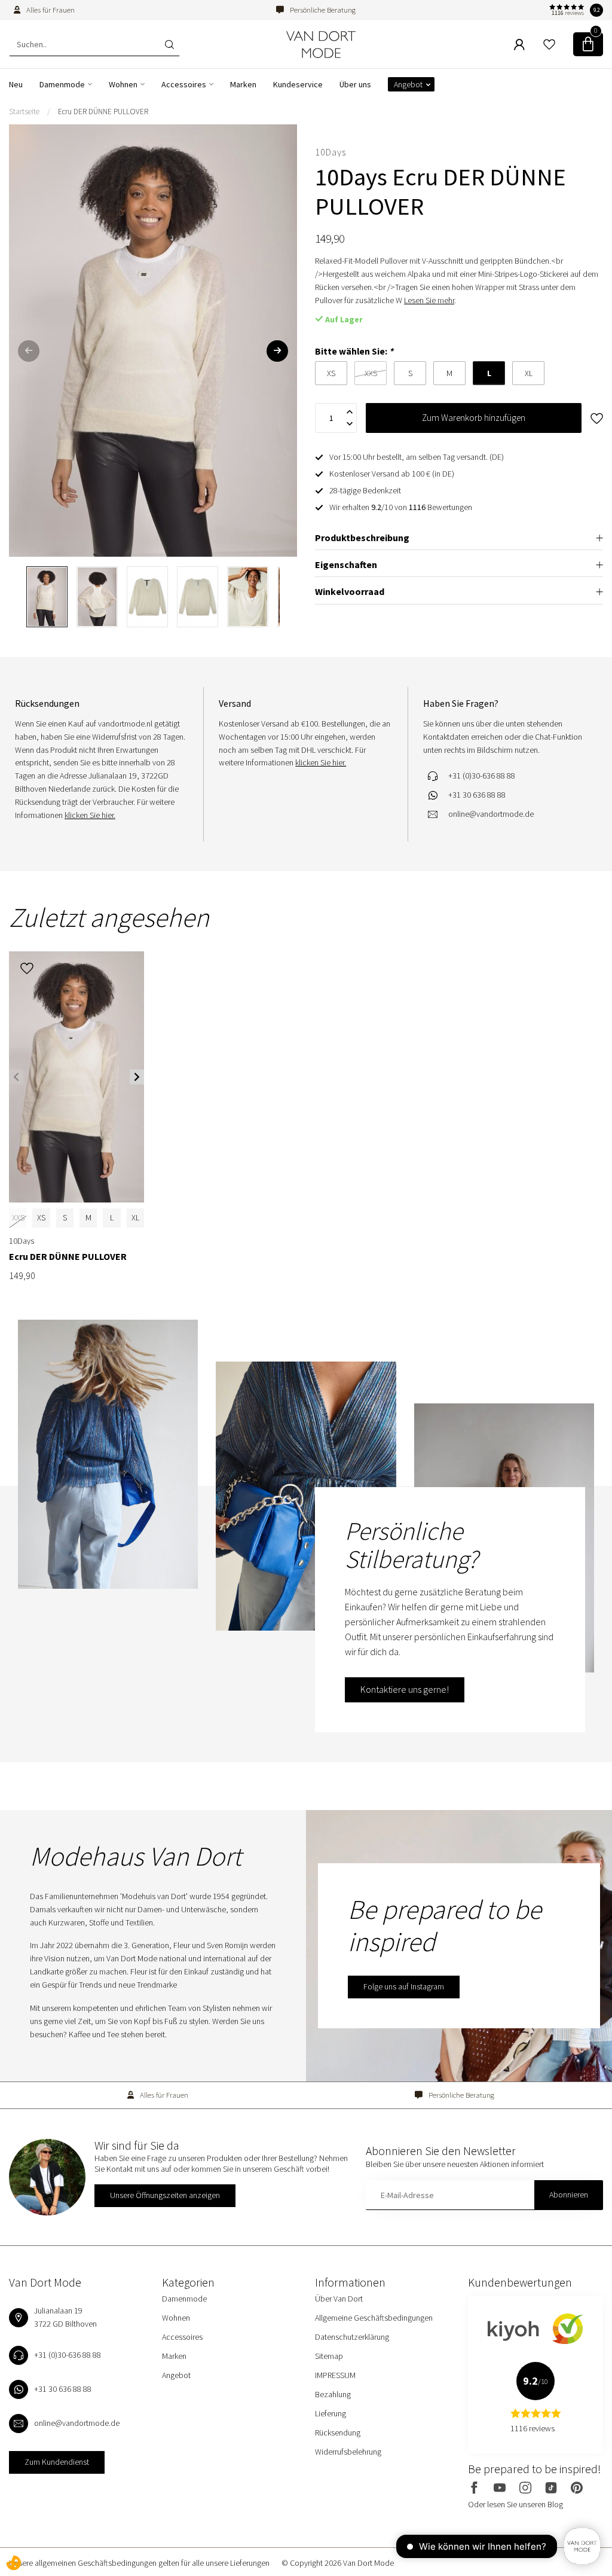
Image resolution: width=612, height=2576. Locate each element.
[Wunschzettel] (549, 44)
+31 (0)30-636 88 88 (482, 776)
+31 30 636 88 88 (477, 795)
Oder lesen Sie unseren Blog (515, 2504)
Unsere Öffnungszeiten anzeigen (165, 2195)
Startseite (24, 112)
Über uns (355, 84)
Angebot (408, 84)
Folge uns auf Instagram (404, 1986)
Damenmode (62, 84)
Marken (243, 84)
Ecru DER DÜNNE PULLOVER (103, 112)
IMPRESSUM (335, 2375)
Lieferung (331, 2413)
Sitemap (329, 2356)
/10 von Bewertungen (401, 507)
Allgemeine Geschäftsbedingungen (374, 2318)
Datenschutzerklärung (352, 2337)
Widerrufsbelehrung (348, 2452)
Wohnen (123, 84)
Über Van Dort (339, 2299)
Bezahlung (333, 2394)
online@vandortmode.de (491, 814)
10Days (331, 152)
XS (41, 1217)
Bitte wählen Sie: (354, 351)
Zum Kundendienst (57, 2462)
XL (135, 1217)
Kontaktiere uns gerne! (405, 1689)
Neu (16, 84)
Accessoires (184, 84)
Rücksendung (338, 2432)
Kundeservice (298, 84)
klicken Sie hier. (90, 815)
